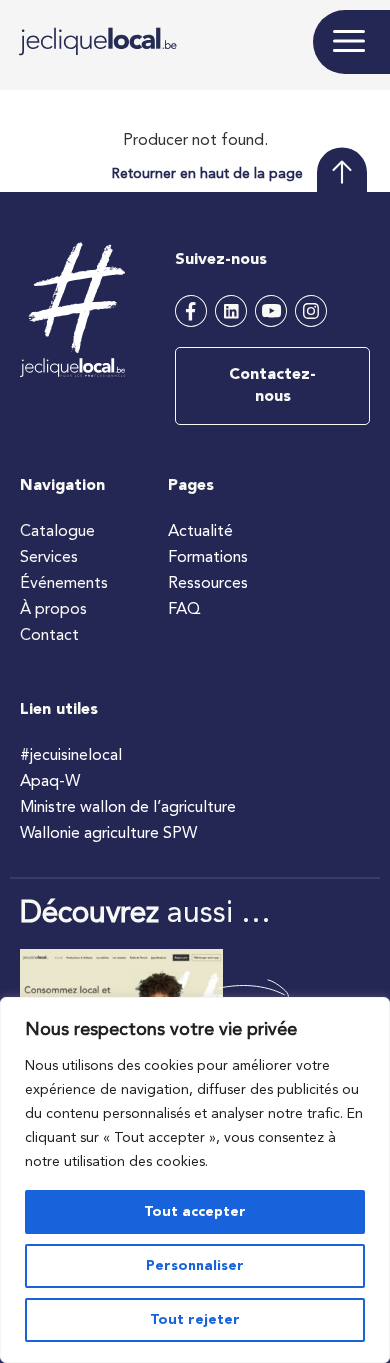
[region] (195, 1180)
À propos (53, 610)
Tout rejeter (195, 1320)
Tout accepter (195, 1212)
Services (49, 558)
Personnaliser (195, 1266)
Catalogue (57, 532)
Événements (64, 584)
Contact (49, 636)
